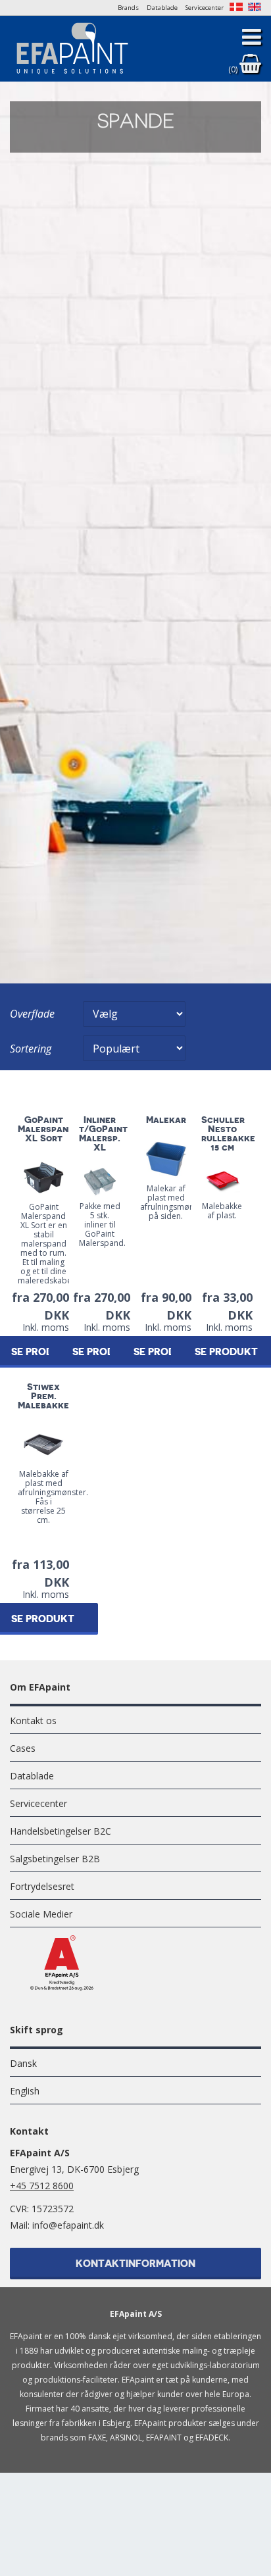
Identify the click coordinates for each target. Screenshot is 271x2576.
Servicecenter (205, 8)
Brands (128, 8)
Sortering (31, 1049)
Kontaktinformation (135, 2264)
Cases (23, 1748)
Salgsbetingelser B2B (55, 1859)
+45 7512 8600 (42, 2186)
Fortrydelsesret (42, 1886)
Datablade (162, 8)
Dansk (23, 2063)
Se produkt (104, 1352)
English (25, 2091)
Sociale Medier (41, 1914)
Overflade (32, 1014)
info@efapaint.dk (68, 2225)
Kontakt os (33, 1721)
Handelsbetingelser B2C (61, 1831)
